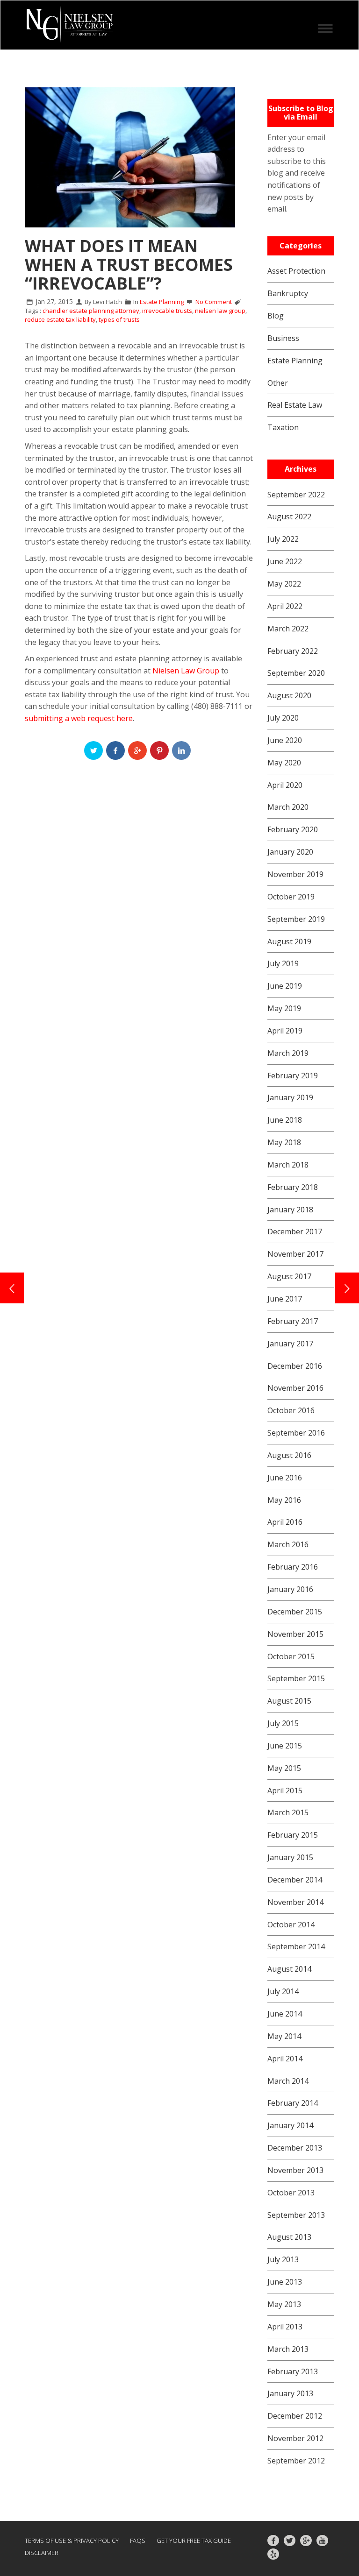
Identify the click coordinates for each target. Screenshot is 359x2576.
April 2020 (285, 785)
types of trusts (119, 319)
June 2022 (285, 561)
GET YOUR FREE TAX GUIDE (194, 2541)
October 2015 (291, 1656)
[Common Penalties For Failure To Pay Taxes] (12, 1288)
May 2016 (284, 1500)
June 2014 (285, 2014)
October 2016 (291, 1410)
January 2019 (290, 1097)
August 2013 (289, 2237)
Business (283, 338)
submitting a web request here (79, 718)
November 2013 (295, 2170)
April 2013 (285, 2327)
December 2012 (295, 2416)
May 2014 (284, 2036)
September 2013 (296, 2215)
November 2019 (295, 874)
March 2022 (288, 629)
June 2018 (285, 1120)
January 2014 (290, 2125)
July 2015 (283, 1723)
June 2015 (285, 1746)
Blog (276, 316)
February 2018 (293, 1187)
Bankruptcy (288, 293)
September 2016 (296, 1433)
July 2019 (283, 963)
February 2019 (293, 1076)
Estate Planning (162, 302)
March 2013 (288, 2349)
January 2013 (290, 2393)
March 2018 (288, 1165)
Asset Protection (296, 271)
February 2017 (293, 1321)
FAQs (138, 2541)
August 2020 (289, 695)
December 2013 (295, 2148)
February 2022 (293, 651)
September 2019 (296, 919)
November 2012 (295, 2438)
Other (278, 383)
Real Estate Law (295, 405)
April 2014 (285, 2059)
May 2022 (284, 584)
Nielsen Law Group (186, 671)
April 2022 (285, 606)
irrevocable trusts (167, 311)
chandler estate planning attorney (91, 311)
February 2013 (293, 2371)
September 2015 (296, 1678)
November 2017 (295, 1254)
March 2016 (288, 1544)
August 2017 (289, 1276)
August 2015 (289, 1701)
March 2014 (288, 2081)
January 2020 (290, 852)
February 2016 (293, 1567)
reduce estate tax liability (60, 319)
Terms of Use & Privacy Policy (72, 2541)
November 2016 (295, 1388)
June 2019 (285, 986)
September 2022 (296, 495)
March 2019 (288, 1053)
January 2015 (290, 1857)
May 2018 (284, 1142)
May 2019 (284, 1008)
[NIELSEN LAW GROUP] (69, 25)
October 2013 (291, 2193)
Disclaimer (42, 2553)
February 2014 (293, 2103)
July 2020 (283, 718)
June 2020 (285, 740)
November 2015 (295, 1634)
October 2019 (291, 897)
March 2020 (288, 807)
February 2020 (293, 829)
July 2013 (283, 2259)
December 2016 (295, 1366)
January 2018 (290, 1210)
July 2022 (283, 539)
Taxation (283, 427)
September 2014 (296, 1946)
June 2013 (285, 2282)
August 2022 (289, 517)
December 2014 (295, 1880)
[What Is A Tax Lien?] (347, 1288)
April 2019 (285, 1031)
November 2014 (295, 1902)
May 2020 (284, 763)
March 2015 (288, 1812)
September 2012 (296, 2461)
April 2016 (285, 1522)
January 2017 (290, 1344)
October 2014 (291, 1925)
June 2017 (285, 1299)
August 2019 (289, 941)
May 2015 (284, 1768)
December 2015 (295, 1612)
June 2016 (285, 1478)
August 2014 (289, 1969)
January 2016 (290, 1589)
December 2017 (295, 1231)
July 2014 (283, 1991)
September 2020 (296, 673)
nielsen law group (220, 311)
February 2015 (293, 1835)
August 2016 (289, 1455)
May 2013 (284, 2304)
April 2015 (285, 1790)
